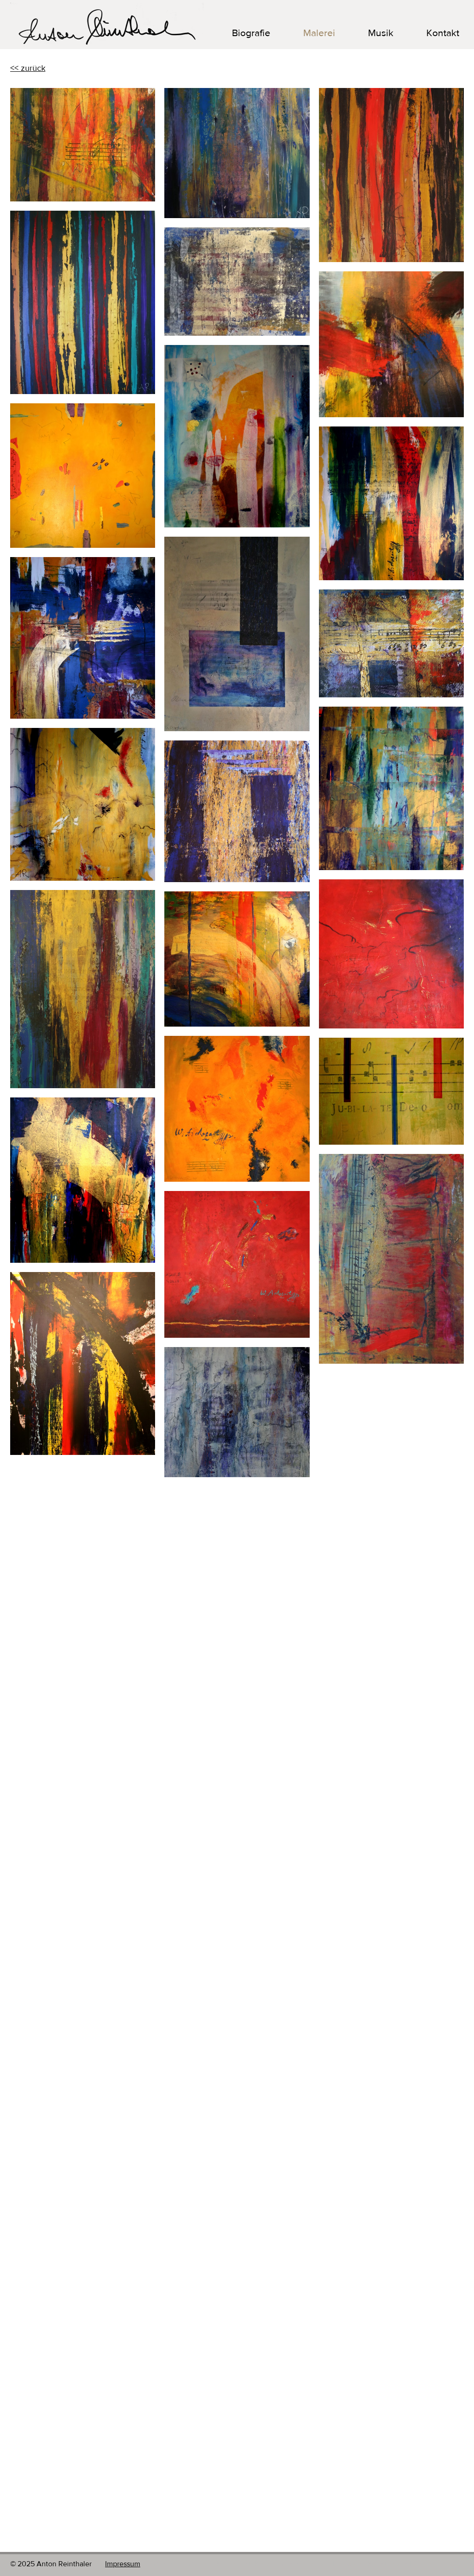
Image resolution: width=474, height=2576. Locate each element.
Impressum (123, 2564)
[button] (369, 33)
